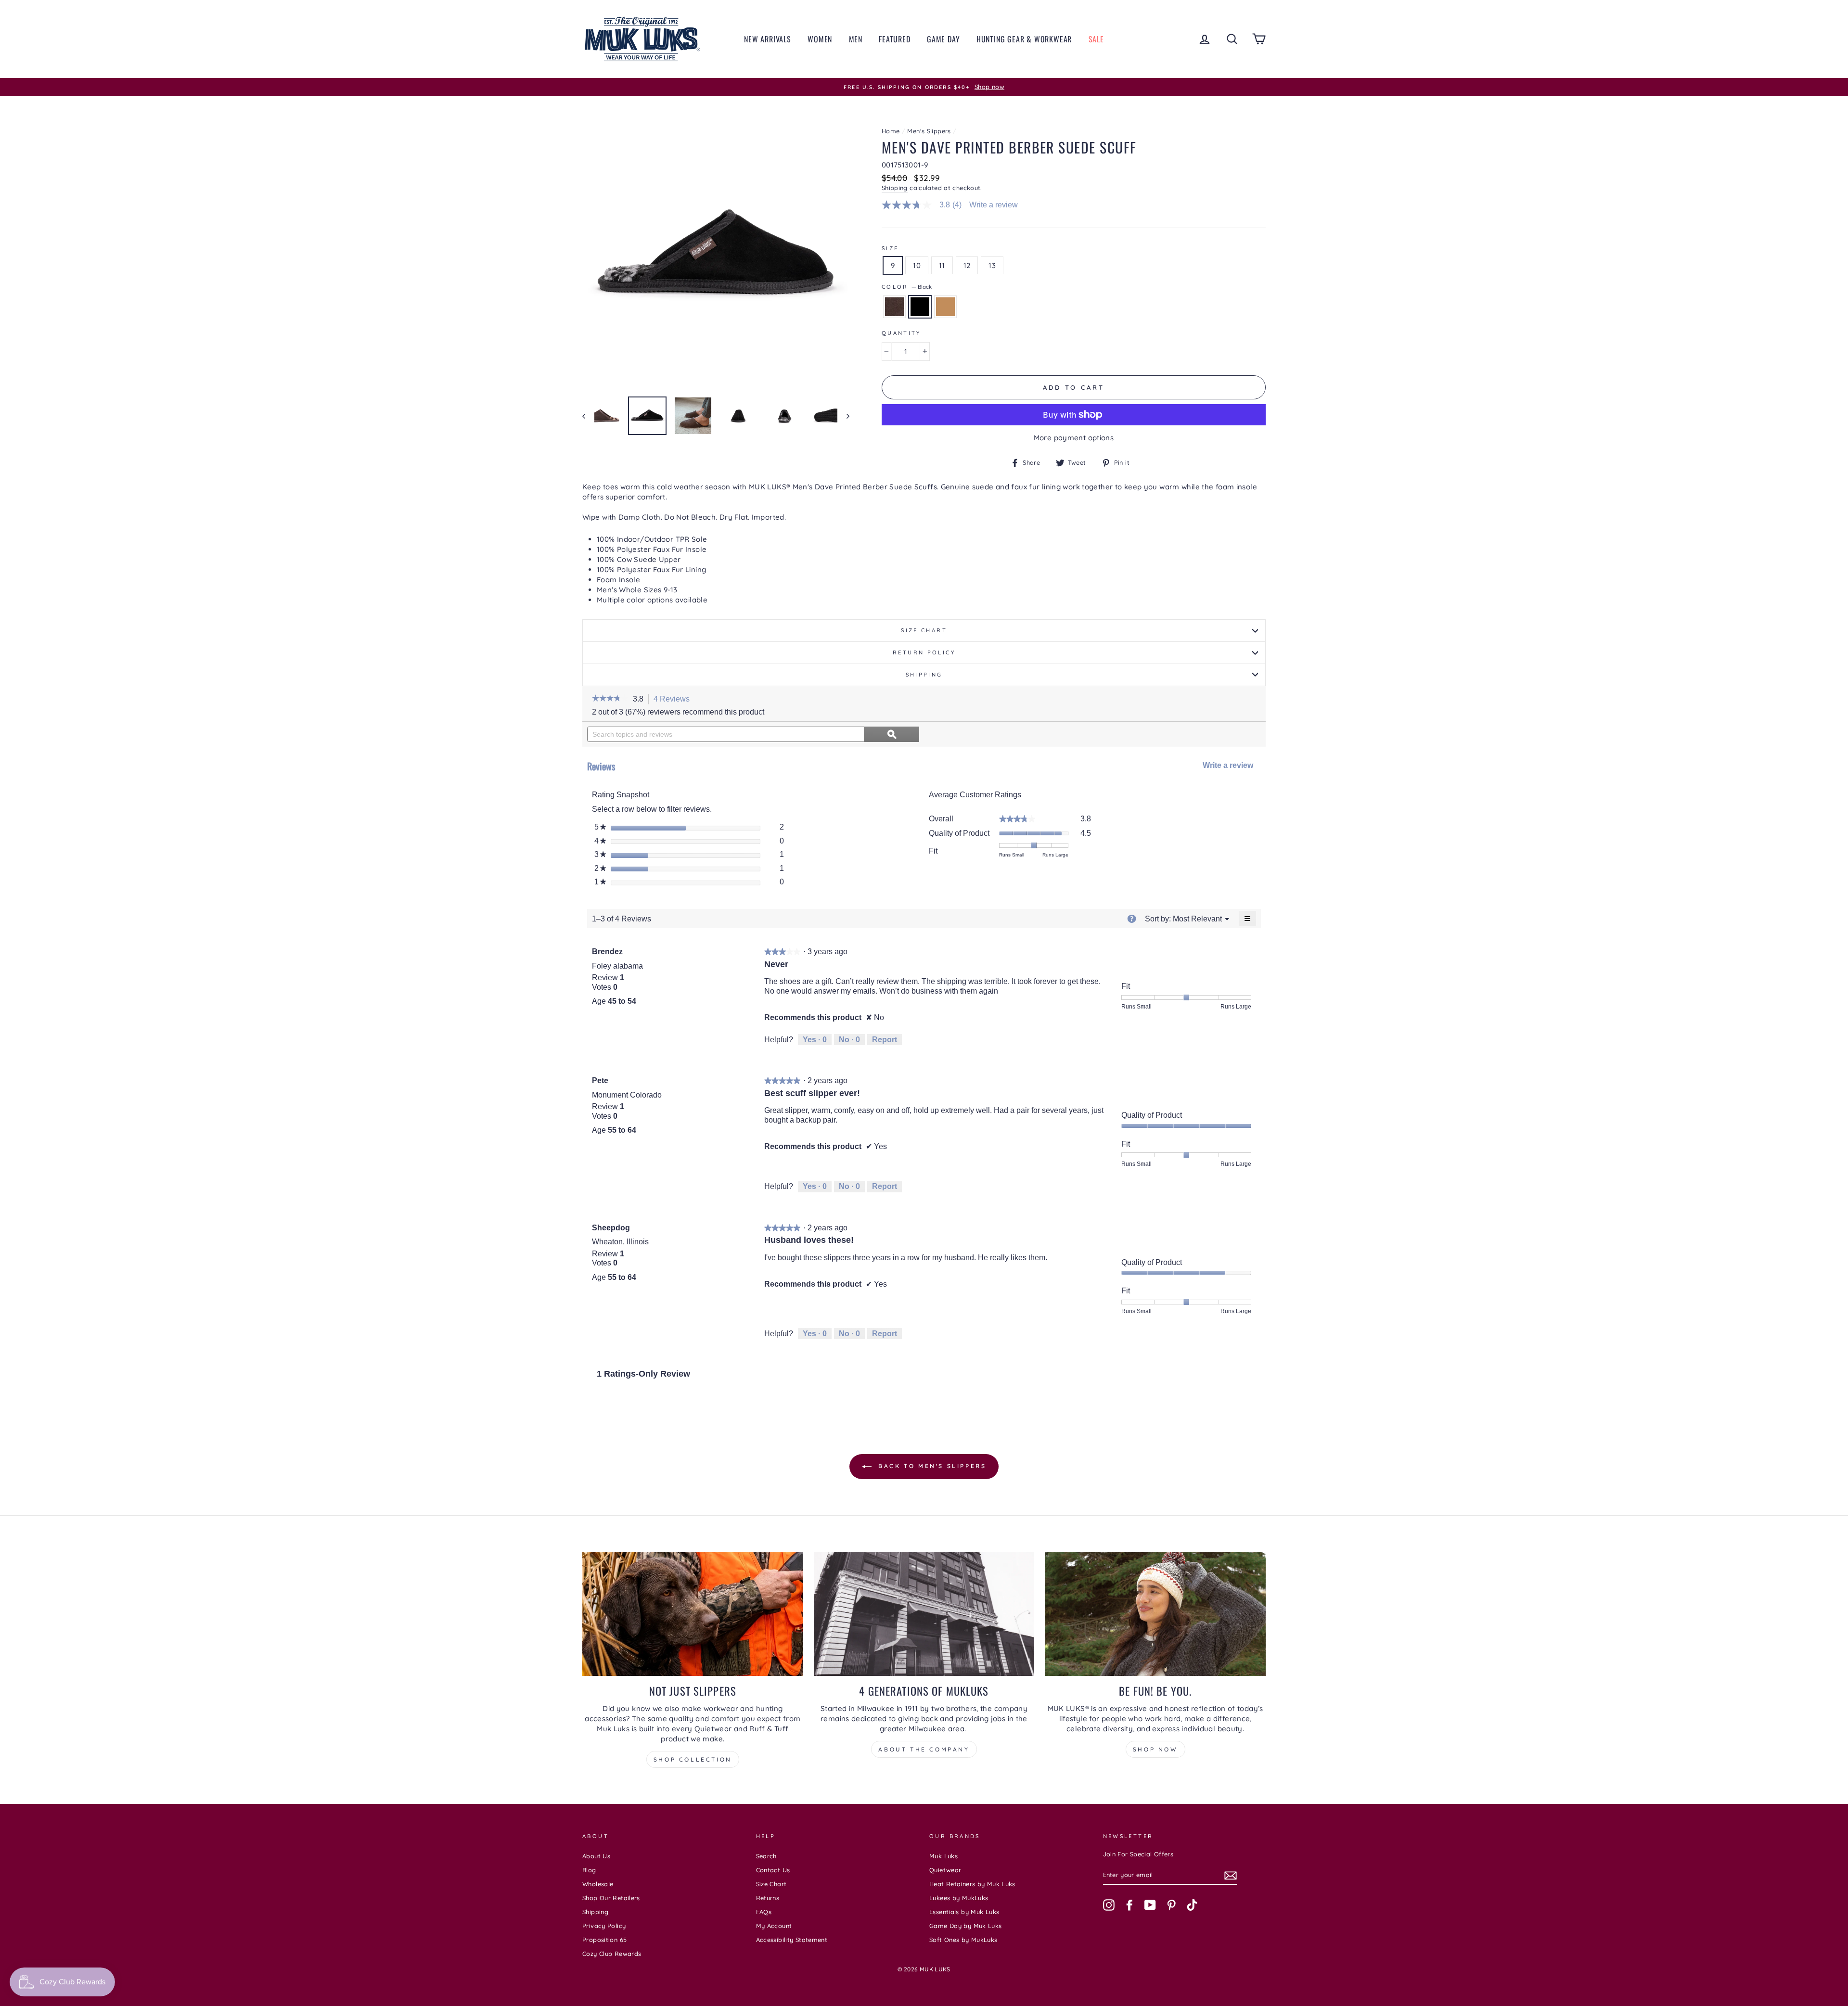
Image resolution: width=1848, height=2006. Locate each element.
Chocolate (894, 307)
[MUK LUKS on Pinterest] (1171, 1905)
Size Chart (924, 630)
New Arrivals (768, 39)
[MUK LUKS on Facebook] (1129, 1905)
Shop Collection (693, 1759)
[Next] (843, 416)
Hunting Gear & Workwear (1024, 39)
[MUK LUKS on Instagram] (1109, 1905)
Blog (589, 1870)
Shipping (895, 188)
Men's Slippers (929, 131)
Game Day (943, 39)
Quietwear (945, 1870)
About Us (596, 1856)
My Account (774, 1926)
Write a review (994, 205)
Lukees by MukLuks (959, 1898)
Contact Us (773, 1870)
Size (890, 248)
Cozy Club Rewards (612, 1954)
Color (907, 287)
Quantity (901, 333)
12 (967, 265)
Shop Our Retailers (611, 1898)
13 (992, 265)
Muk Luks (943, 1856)
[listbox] (1197, 919)
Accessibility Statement (792, 1940)
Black (920, 307)
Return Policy (924, 652)
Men (856, 39)
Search (766, 1856)
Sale (1096, 39)
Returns (768, 1898)
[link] (926, 205)
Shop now (1155, 1749)
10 (917, 265)
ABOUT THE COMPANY (924, 1749)
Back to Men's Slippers (931, 1466)
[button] (610, 699)
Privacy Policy (604, 1926)
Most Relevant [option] (1197, 919)
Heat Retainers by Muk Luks (972, 1884)
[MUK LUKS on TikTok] (1192, 1905)
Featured (894, 39)
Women (820, 39)
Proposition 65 (604, 1940)
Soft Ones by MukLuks (963, 1940)
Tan (945, 307)
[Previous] (588, 416)
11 (942, 265)
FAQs (764, 1912)
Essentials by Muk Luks (964, 1912)
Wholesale (598, 1884)
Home (891, 131)
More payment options (1074, 438)
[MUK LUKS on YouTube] (1150, 1905)
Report (885, 1040)
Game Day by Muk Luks (966, 1926)
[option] (924, 87)
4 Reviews (674, 700)
